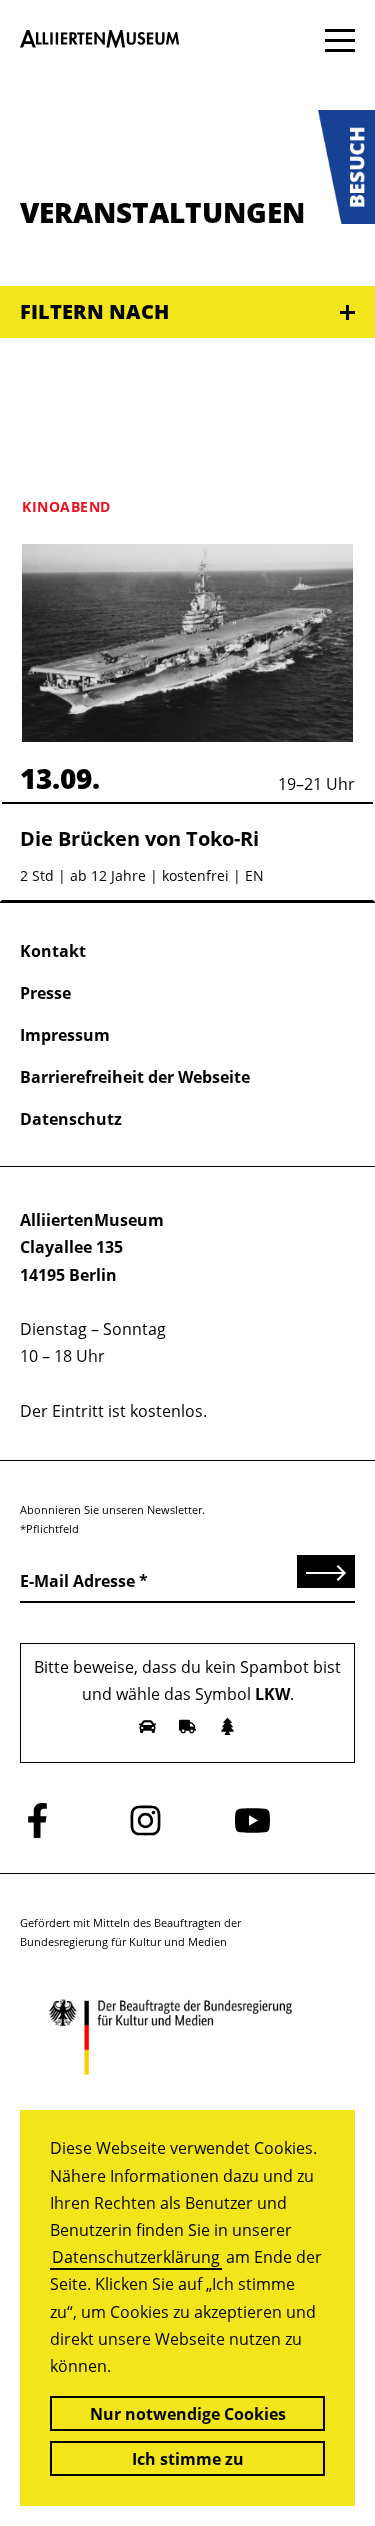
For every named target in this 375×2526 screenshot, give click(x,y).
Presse (45, 993)
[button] (346, 167)
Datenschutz (71, 1119)
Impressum (65, 1035)
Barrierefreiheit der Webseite (135, 1077)
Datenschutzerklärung (136, 2257)
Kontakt (53, 951)
